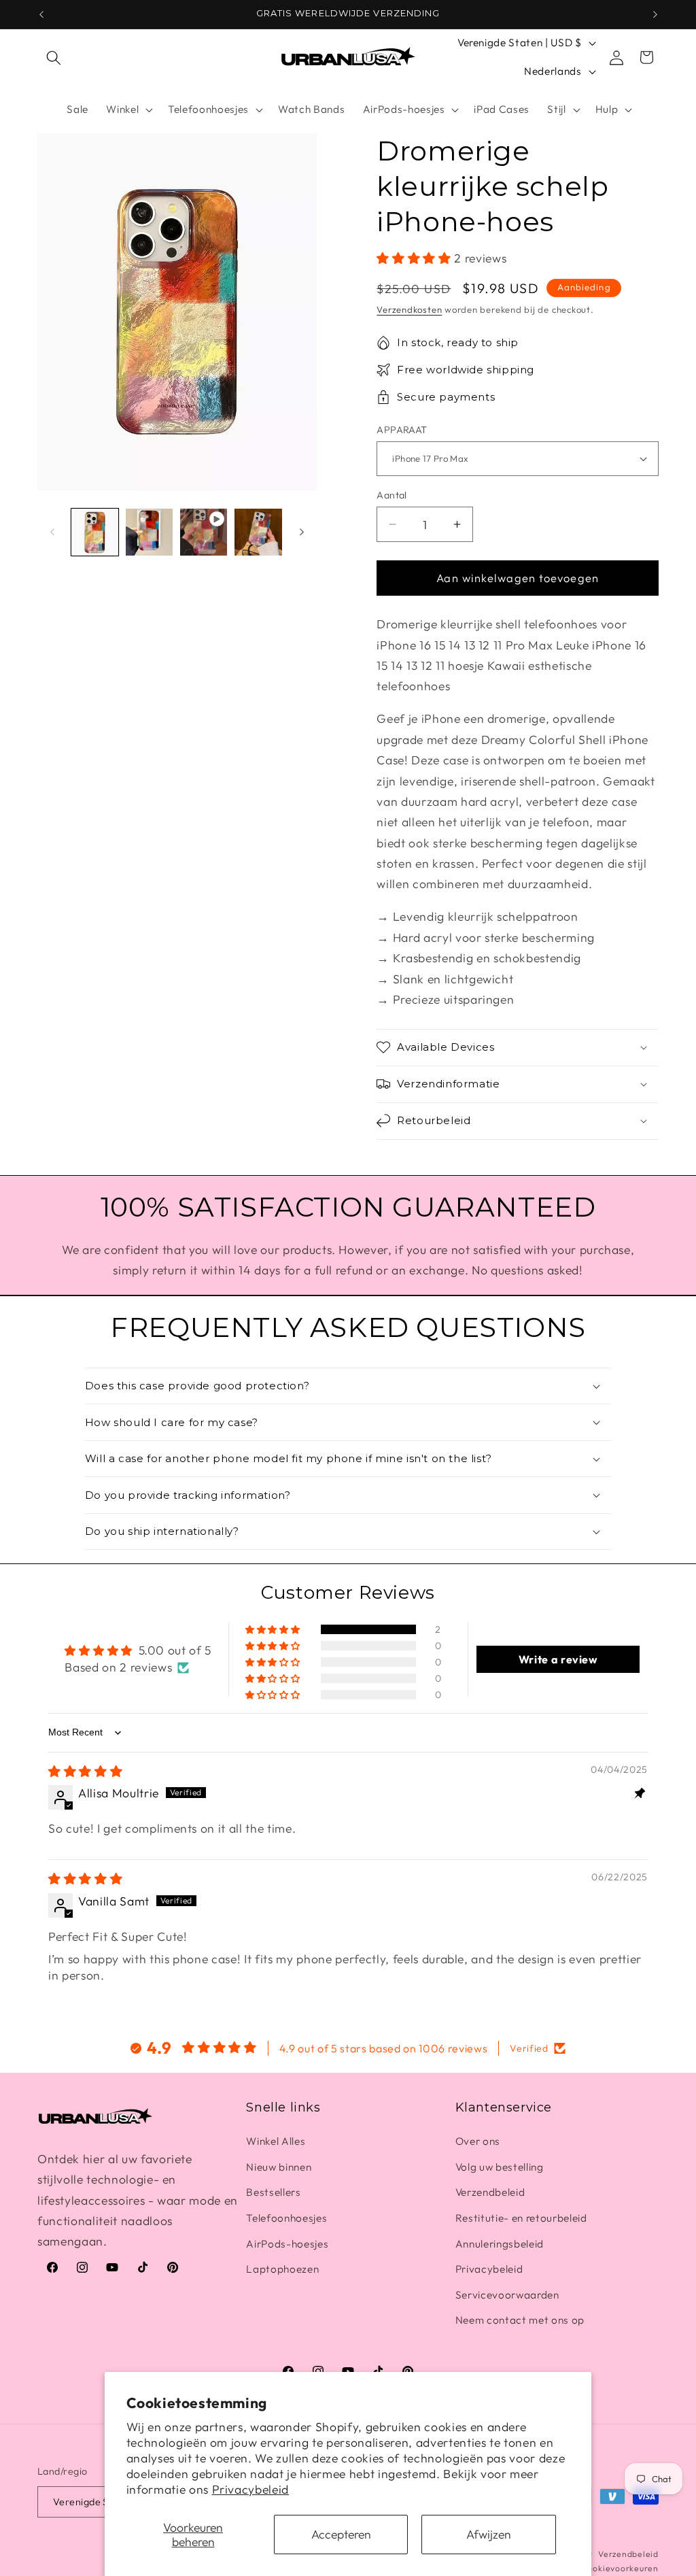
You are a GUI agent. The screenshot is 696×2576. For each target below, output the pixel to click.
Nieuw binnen (279, 2167)
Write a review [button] (558, 1659)
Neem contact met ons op (520, 2320)
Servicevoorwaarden (507, 2295)
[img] (85, 1771)
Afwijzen (489, 2534)
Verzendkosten (409, 309)
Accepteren (341, 2534)
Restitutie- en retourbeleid (521, 2218)
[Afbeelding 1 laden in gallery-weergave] (95, 532)
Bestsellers (273, 2192)
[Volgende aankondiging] (655, 14)
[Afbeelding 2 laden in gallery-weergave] (149, 532)
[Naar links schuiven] (52, 532)
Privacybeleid (251, 2489)
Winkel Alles (276, 2141)
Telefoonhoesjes (286, 2218)
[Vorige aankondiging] (41, 14)
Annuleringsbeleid (500, 2244)
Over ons (478, 2141)
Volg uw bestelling (500, 2167)
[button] (54, 57)
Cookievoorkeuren (620, 2568)
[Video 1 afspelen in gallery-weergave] (204, 532)
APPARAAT (402, 430)
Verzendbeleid (490, 2192)
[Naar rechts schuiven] (302, 532)
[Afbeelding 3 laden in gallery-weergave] (258, 532)
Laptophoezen (282, 2269)
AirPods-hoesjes (287, 2244)
